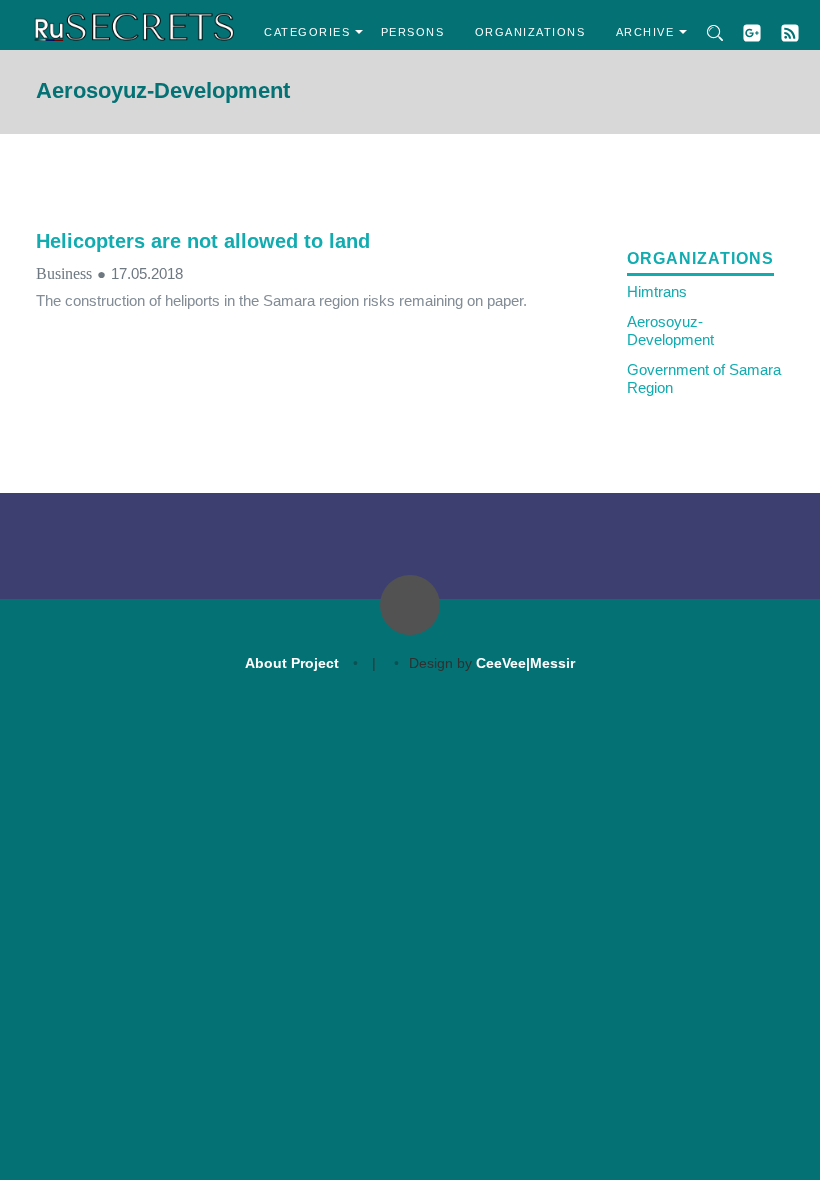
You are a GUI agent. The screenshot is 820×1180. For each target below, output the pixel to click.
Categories (307, 32)
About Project (292, 663)
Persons (413, 32)
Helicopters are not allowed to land (203, 241)
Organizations (530, 32)
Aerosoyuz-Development (670, 330)
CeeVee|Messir (525, 663)
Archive (645, 32)
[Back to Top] (410, 605)
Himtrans (657, 291)
